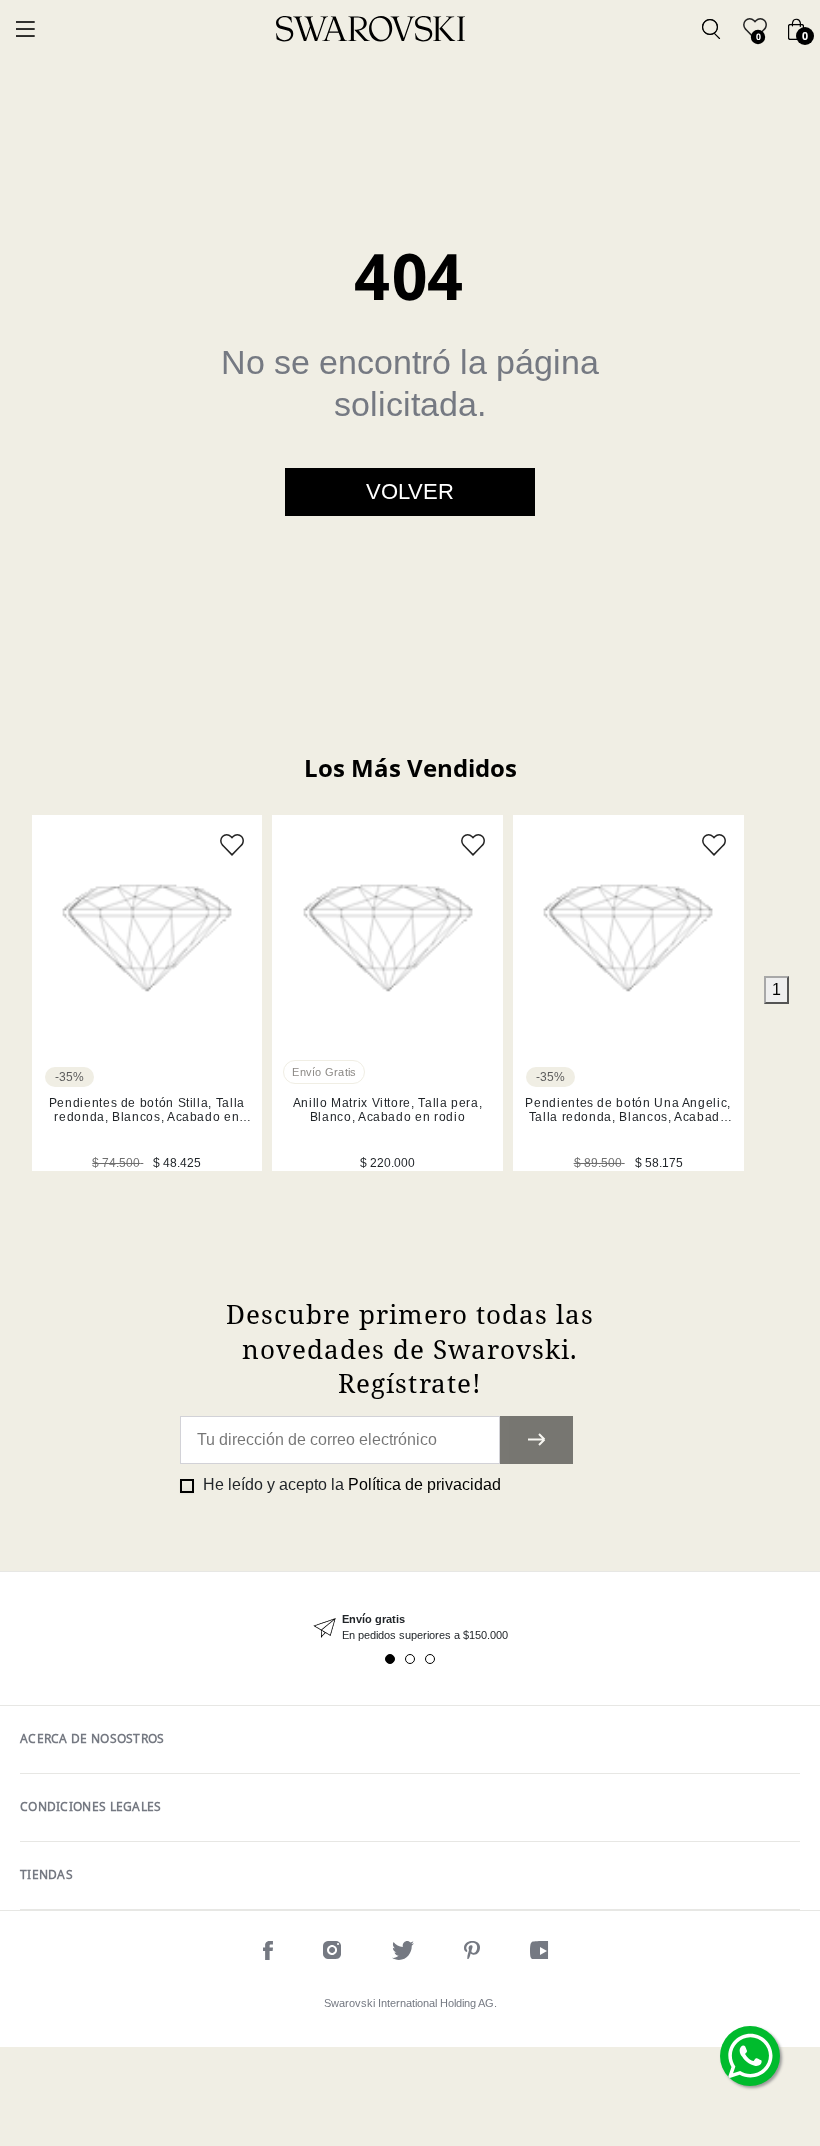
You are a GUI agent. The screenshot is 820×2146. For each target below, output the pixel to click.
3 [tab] (430, 1659)
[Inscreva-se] (536, 1440)
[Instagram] (332, 1953)
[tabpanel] (147, 993)
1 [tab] (776, 989)
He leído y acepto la (350, 1484)
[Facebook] (268, 1953)
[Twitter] (403, 1953)
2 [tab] (410, 1659)
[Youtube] (543, 1953)
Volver (410, 491)
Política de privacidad (424, 1484)
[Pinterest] (472, 1953)
